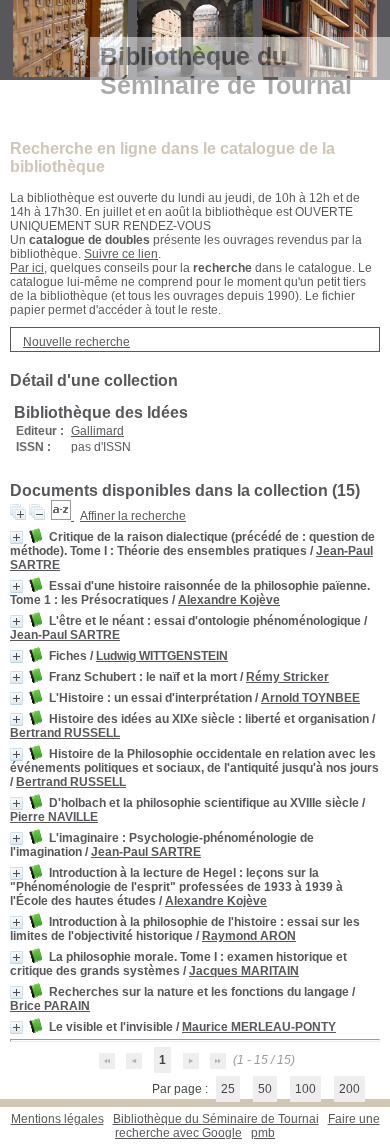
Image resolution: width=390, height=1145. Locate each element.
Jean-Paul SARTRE (65, 635)
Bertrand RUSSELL (65, 733)
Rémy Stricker (287, 677)
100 (305, 1089)
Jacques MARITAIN (244, 971)
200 (349, 1089)
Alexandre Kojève (229, 600)
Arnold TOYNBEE (310, 698)
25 (228, 1089)
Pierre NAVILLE (54, 817)
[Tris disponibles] (62, 516)
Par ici (27, 268)
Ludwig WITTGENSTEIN (162, 656)
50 (265, 1089)
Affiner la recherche (133, 516)
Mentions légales (57, 1119)
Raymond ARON (249, 936)
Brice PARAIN (50, 1006)
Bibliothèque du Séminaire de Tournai (216, 1119)
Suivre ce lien (121, 254)
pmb (263, 1133)
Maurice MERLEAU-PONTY (259, 1027)
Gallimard (97, 431)
